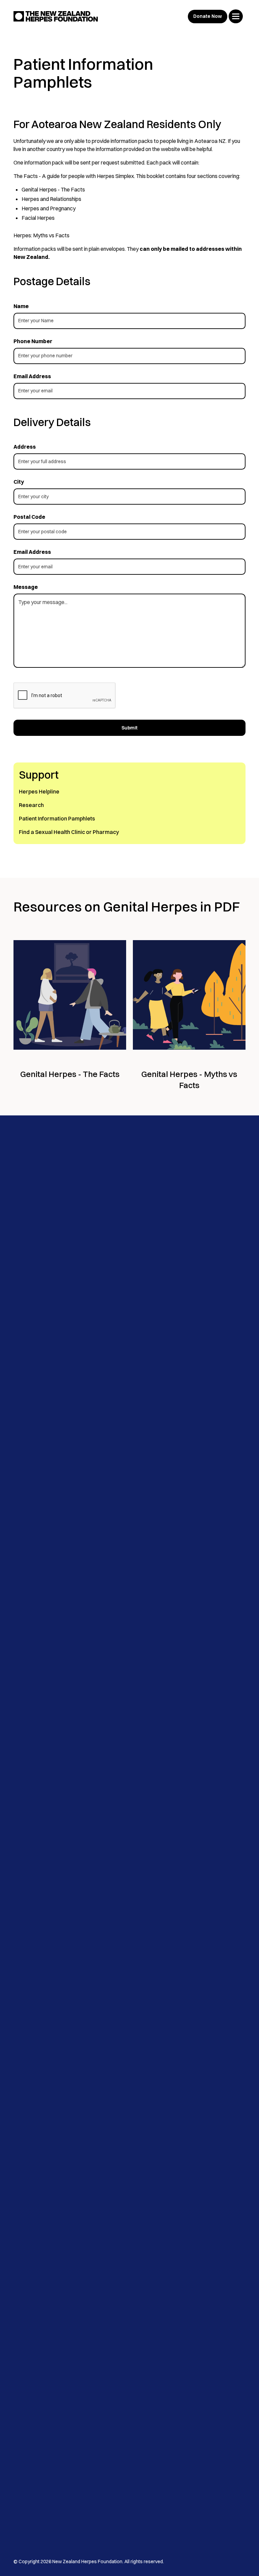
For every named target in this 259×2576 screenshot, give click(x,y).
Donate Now (208, 16)
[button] (236, 16)
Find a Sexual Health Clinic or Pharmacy (69, 832)
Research (31, 805)
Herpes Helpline (39, 791)
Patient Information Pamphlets (57, 818)
